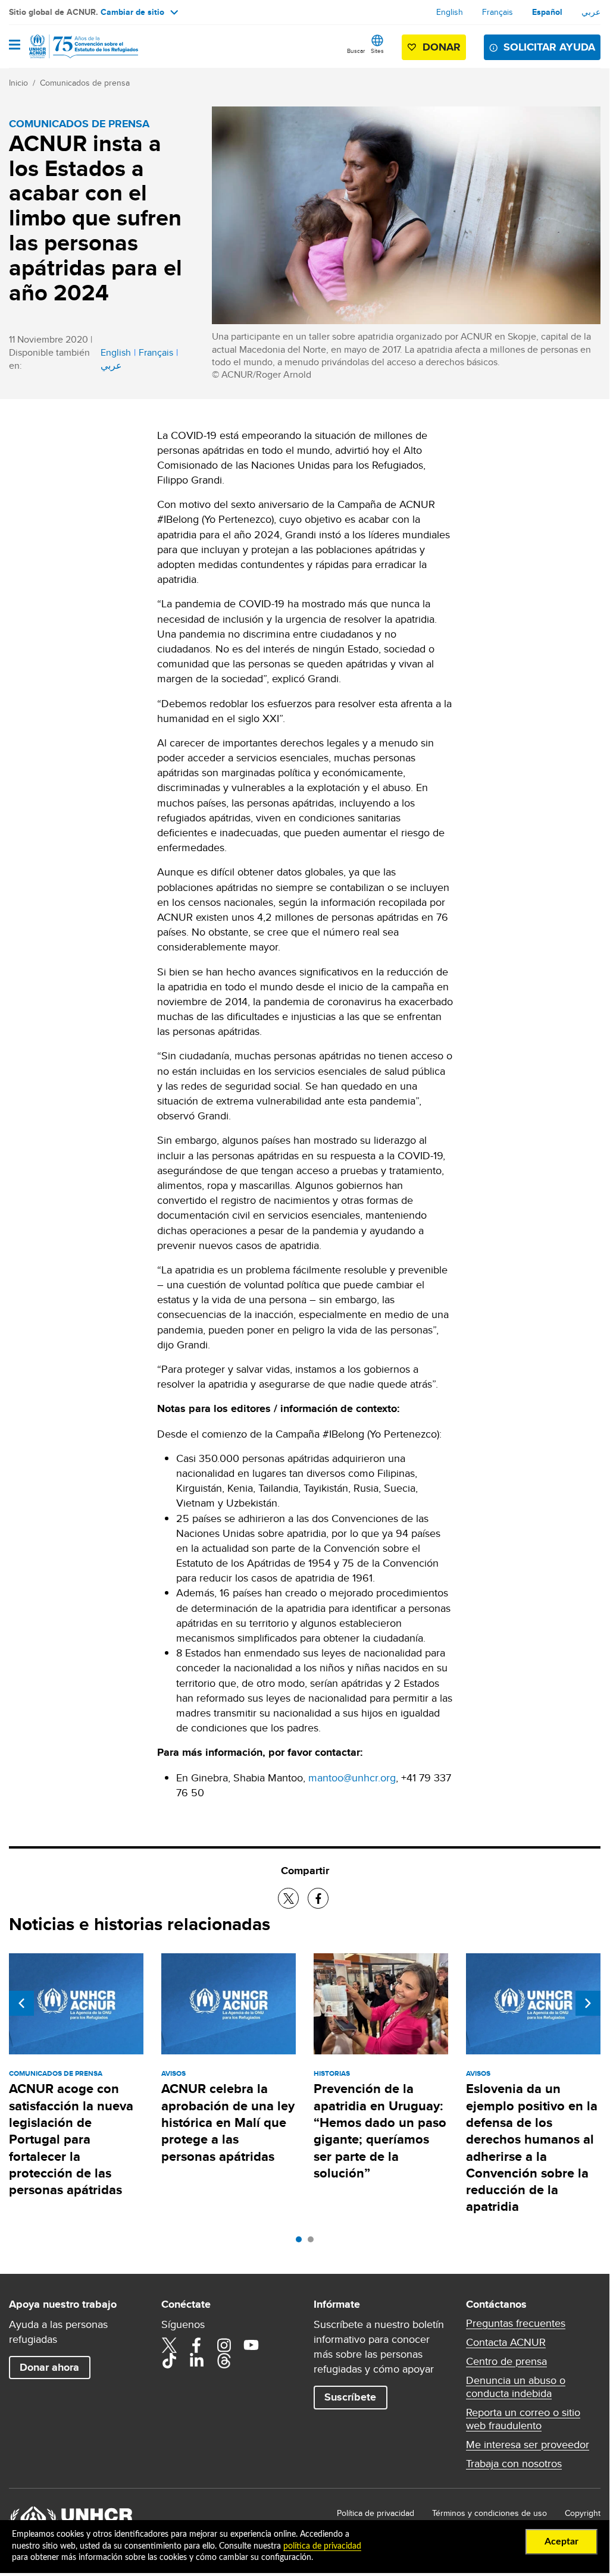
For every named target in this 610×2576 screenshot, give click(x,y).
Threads (224, 2361)
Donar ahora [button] (49, 2367)
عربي (591, 12)
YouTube (251, 2345)
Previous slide (21, 2003)
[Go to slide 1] (302, 2242)
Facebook (196, 2345)
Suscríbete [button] (350, 2397)
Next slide (588, 2003)
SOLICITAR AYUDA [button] (549, 47)
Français (498, 12)
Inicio (18, 83)
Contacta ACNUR (506, 2342)
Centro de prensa (506, 2361)
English (450, 12)
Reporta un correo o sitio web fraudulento (523, 2419)
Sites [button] (377, 51)
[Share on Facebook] (318, 1898)
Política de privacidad (376, 2513)
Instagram (224, 2345)
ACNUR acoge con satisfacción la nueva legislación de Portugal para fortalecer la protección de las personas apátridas (71, 2139)
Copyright (583, 2513)
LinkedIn (196, 2361)
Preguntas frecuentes (516, 2323)
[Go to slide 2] (314, 2242)
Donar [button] (442, 47)
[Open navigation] (15, 46)
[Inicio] (70, 46)
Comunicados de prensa (85, 83)
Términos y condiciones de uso (489, 2513)
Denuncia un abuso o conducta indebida (516, 2387)
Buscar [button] (356, 51)
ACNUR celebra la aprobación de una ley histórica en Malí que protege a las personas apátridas (228, 2122)
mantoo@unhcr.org (352, 1778)
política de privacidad (322, 2546)
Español (547, 12)
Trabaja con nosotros (514, 2464)
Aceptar (561, 2542)
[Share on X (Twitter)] (288, 1898)
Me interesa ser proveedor (528, 2445)
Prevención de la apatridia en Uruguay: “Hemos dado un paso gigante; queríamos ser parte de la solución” (380, 2131)
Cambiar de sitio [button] (132, 12)
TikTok (169, 2361)
